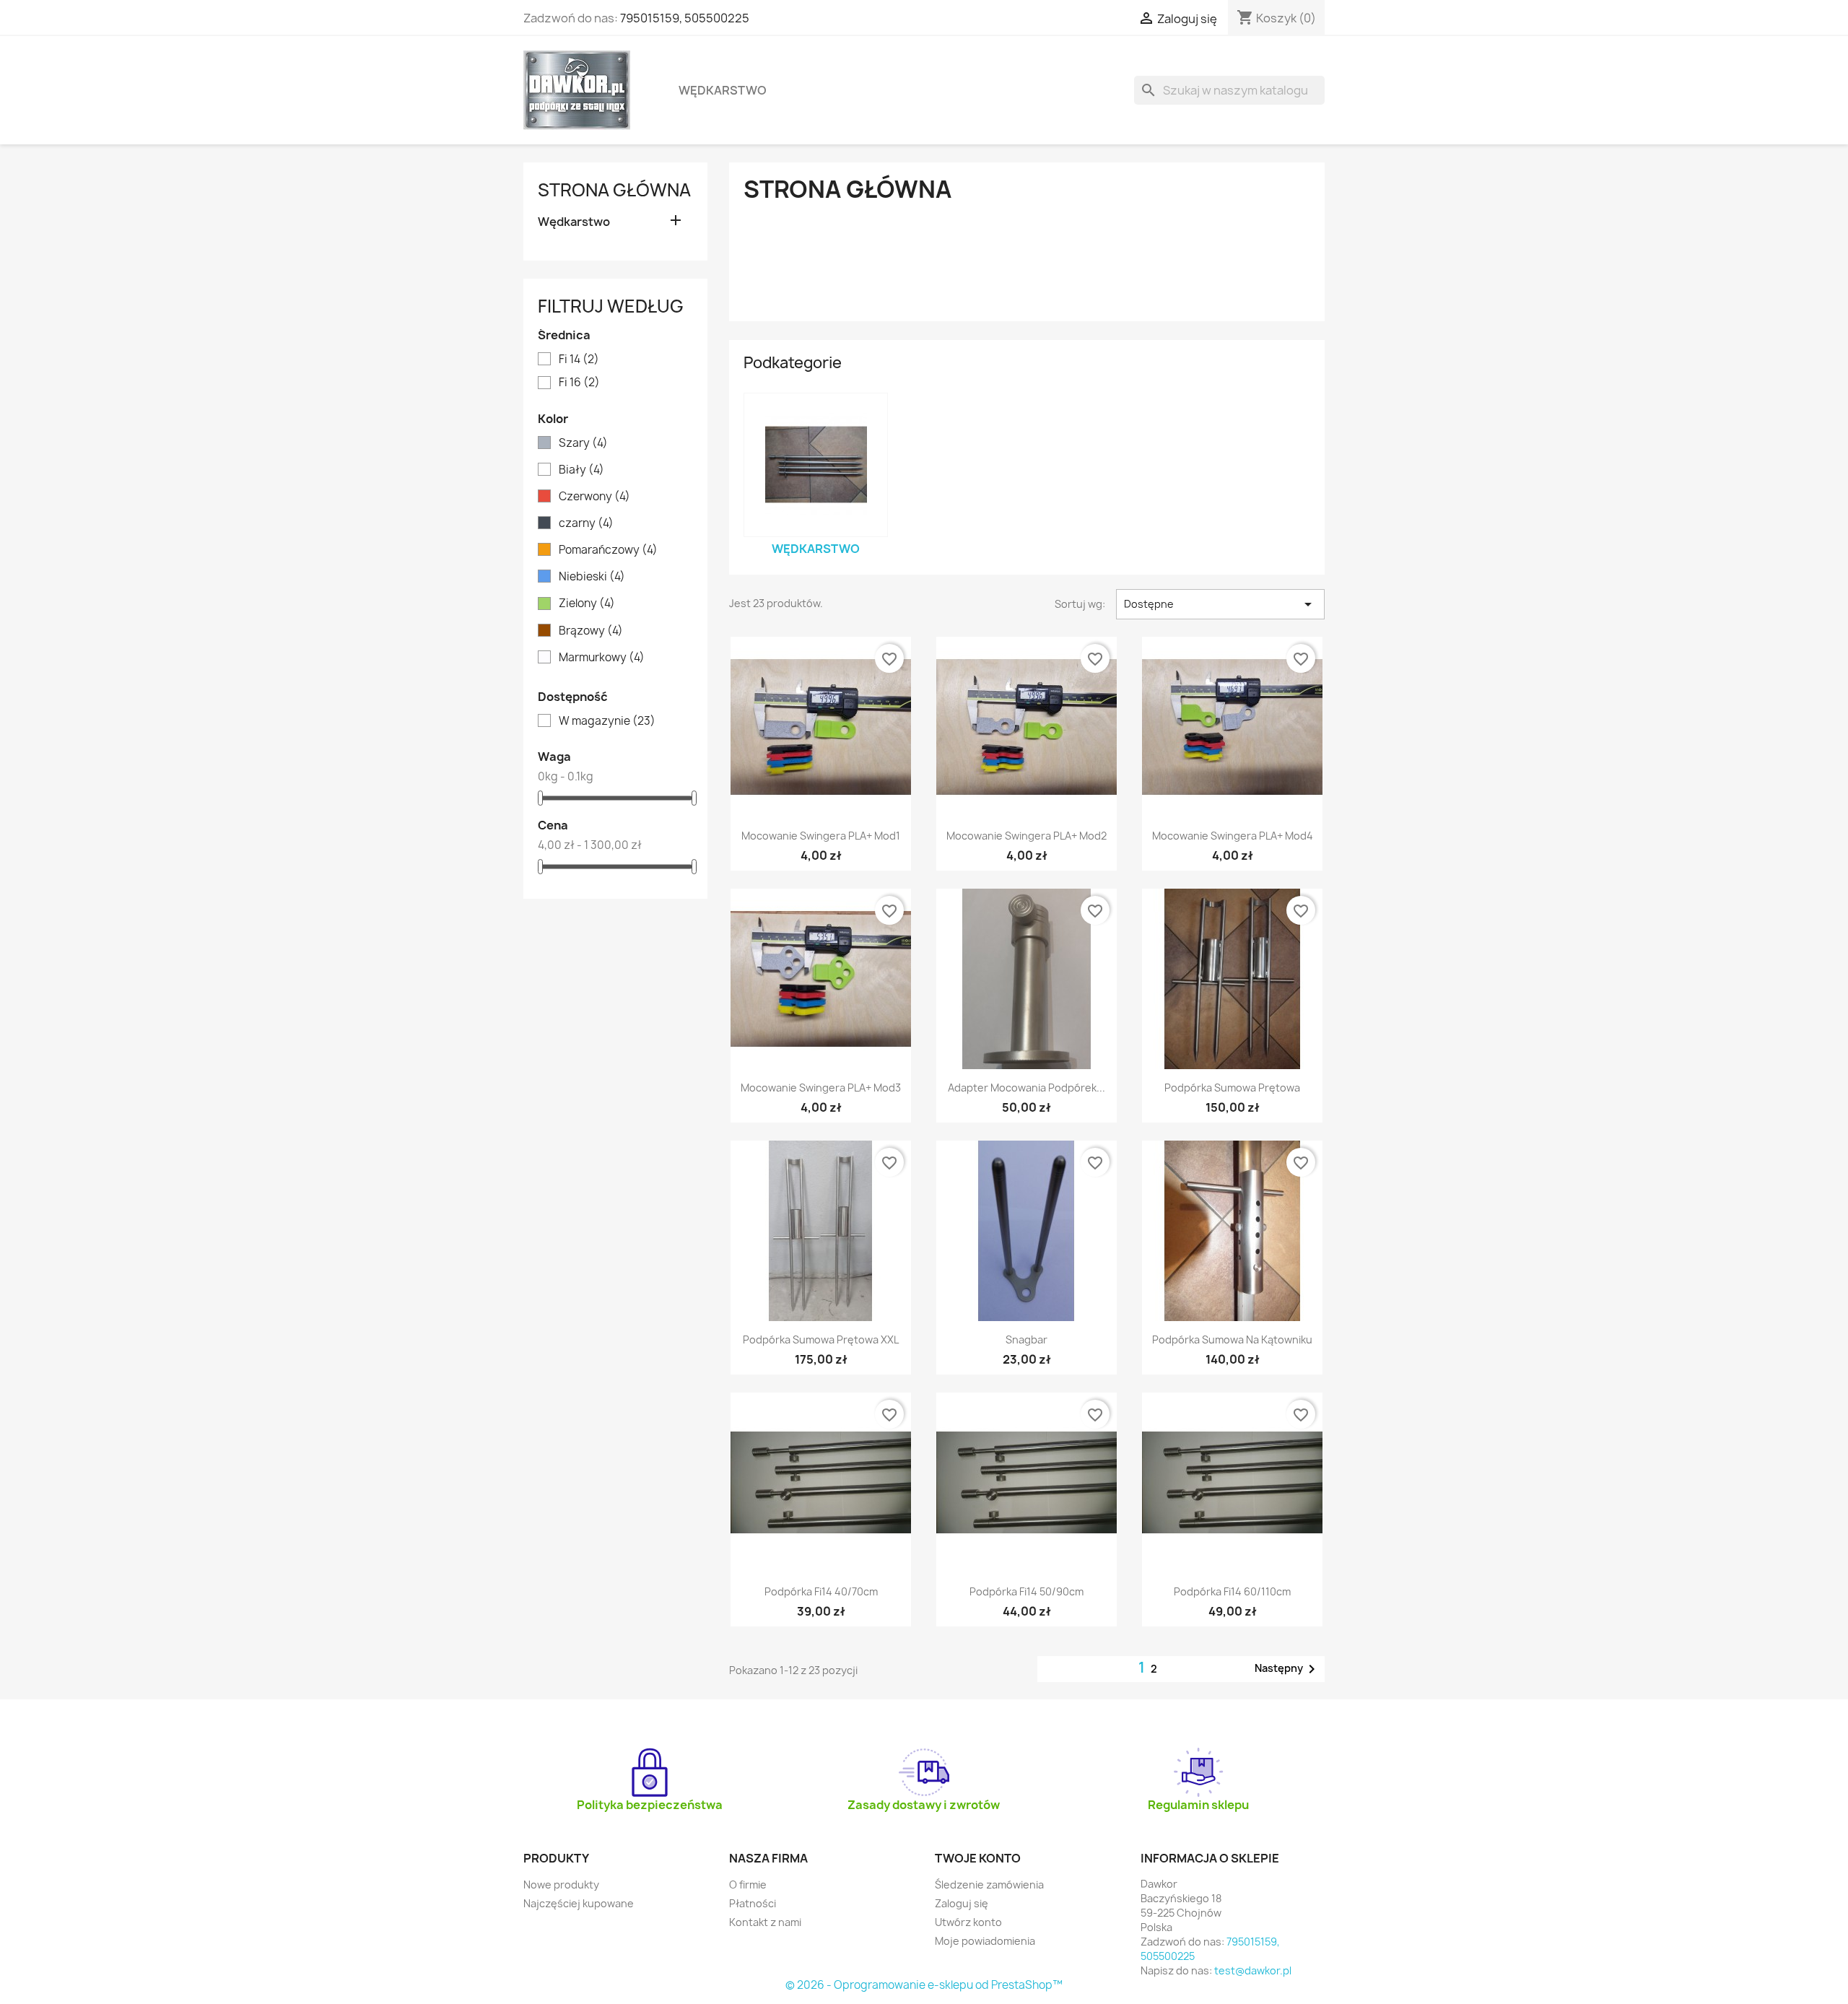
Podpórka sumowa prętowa (1232, 1088)
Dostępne (1220, 604)
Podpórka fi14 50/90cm (1027, 1591)
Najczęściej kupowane (579, 1903)
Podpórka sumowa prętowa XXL (821, 1339)
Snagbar (1027, 1339)
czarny (586, 523)
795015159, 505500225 (685, 18)
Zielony (587, 604)
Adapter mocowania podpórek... (1027, 1088)
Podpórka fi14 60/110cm (1232, 1591)
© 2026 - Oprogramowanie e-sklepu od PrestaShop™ (924, 1985)
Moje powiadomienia (985, 1941)
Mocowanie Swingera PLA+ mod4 (1233, 836)
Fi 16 (579, 383)
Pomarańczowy (608, 550)
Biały (581, 470)
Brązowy (591, 631)
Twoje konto (978, 1858)
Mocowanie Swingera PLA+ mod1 (821, 836)
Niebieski (592, 577)
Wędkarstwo (723, 90)
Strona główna (614, 190)
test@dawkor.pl (1253, 1970)
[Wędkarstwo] (816, 465)
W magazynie (607, 721)
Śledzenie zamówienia (989, 1885)
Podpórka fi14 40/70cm (821, 1591)
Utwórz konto (968, 1922)
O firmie (748, 1885)
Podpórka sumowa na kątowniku (1232, 1339)
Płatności (753, 1903)
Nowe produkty (561, 1885)
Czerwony (594, 497)
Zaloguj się (962, 1903)
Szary (583, 443)
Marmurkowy (602, 658)
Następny (1287, 1669)
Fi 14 (579, 360)
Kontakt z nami (765, 1922)
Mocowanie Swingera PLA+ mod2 (1027, 836)
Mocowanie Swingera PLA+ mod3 (821, 1088)
